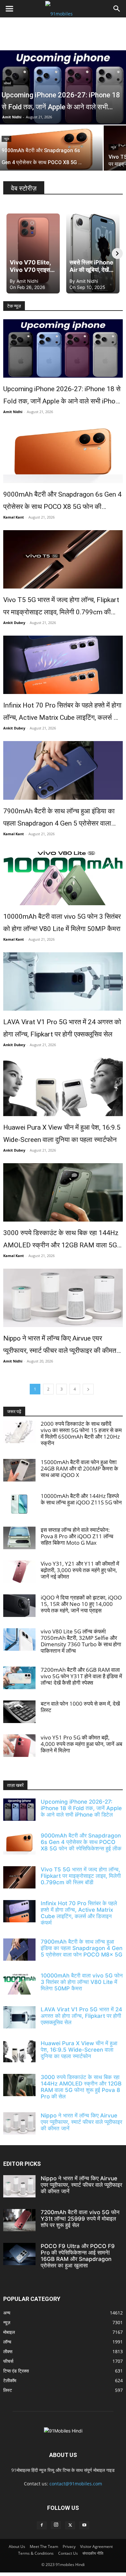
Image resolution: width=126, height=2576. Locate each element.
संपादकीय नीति (93, 2553)
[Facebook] (42, 2525)
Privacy (69, 2546)
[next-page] (88, 1389)
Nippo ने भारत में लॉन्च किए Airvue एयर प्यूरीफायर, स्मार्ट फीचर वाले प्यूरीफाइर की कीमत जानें (60, 1346)
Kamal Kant (14, 517)
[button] (9, 9)
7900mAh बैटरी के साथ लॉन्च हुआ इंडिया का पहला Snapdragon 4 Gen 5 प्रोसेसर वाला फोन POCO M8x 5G (59, 818)
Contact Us (68, 2553)
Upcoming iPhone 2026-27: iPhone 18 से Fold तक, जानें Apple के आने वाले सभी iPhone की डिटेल (63, 396)
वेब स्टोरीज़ (24, 188)
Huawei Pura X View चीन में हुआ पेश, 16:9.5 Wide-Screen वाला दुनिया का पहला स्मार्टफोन (62, 1134)
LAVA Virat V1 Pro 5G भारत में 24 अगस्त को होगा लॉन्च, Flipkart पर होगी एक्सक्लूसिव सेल (62, 1028)
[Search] (117, 9)
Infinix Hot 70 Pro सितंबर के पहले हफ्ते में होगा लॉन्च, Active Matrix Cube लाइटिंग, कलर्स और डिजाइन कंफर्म (63, 713)
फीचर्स (7, 83)
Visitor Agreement (96, 2546)
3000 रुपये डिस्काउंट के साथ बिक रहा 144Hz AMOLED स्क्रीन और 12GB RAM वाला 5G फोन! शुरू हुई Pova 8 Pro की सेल (61, 1240)
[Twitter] (70, 2525)
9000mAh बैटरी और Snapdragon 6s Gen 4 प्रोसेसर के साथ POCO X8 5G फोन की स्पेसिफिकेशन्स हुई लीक (62, 502)
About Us (17, 2546)
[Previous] (9, 253)
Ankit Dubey (14, 623)
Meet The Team (44, 2546)
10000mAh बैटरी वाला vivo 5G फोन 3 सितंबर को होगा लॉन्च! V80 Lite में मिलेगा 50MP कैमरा (62, 923)
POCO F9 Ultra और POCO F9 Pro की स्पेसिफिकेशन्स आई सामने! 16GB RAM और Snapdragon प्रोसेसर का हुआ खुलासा (78, 2256)
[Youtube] (84, 2525)
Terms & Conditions (36, 2553)
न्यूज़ (6, 139)
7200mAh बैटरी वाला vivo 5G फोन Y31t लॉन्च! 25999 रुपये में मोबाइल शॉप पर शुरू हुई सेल (80, 2219)
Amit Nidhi (12, 117)
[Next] (117, 253)
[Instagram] (56, 2525)
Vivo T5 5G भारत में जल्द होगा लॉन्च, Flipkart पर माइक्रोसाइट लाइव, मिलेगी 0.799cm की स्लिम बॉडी (61, 607)
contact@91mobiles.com (76, 2484)
